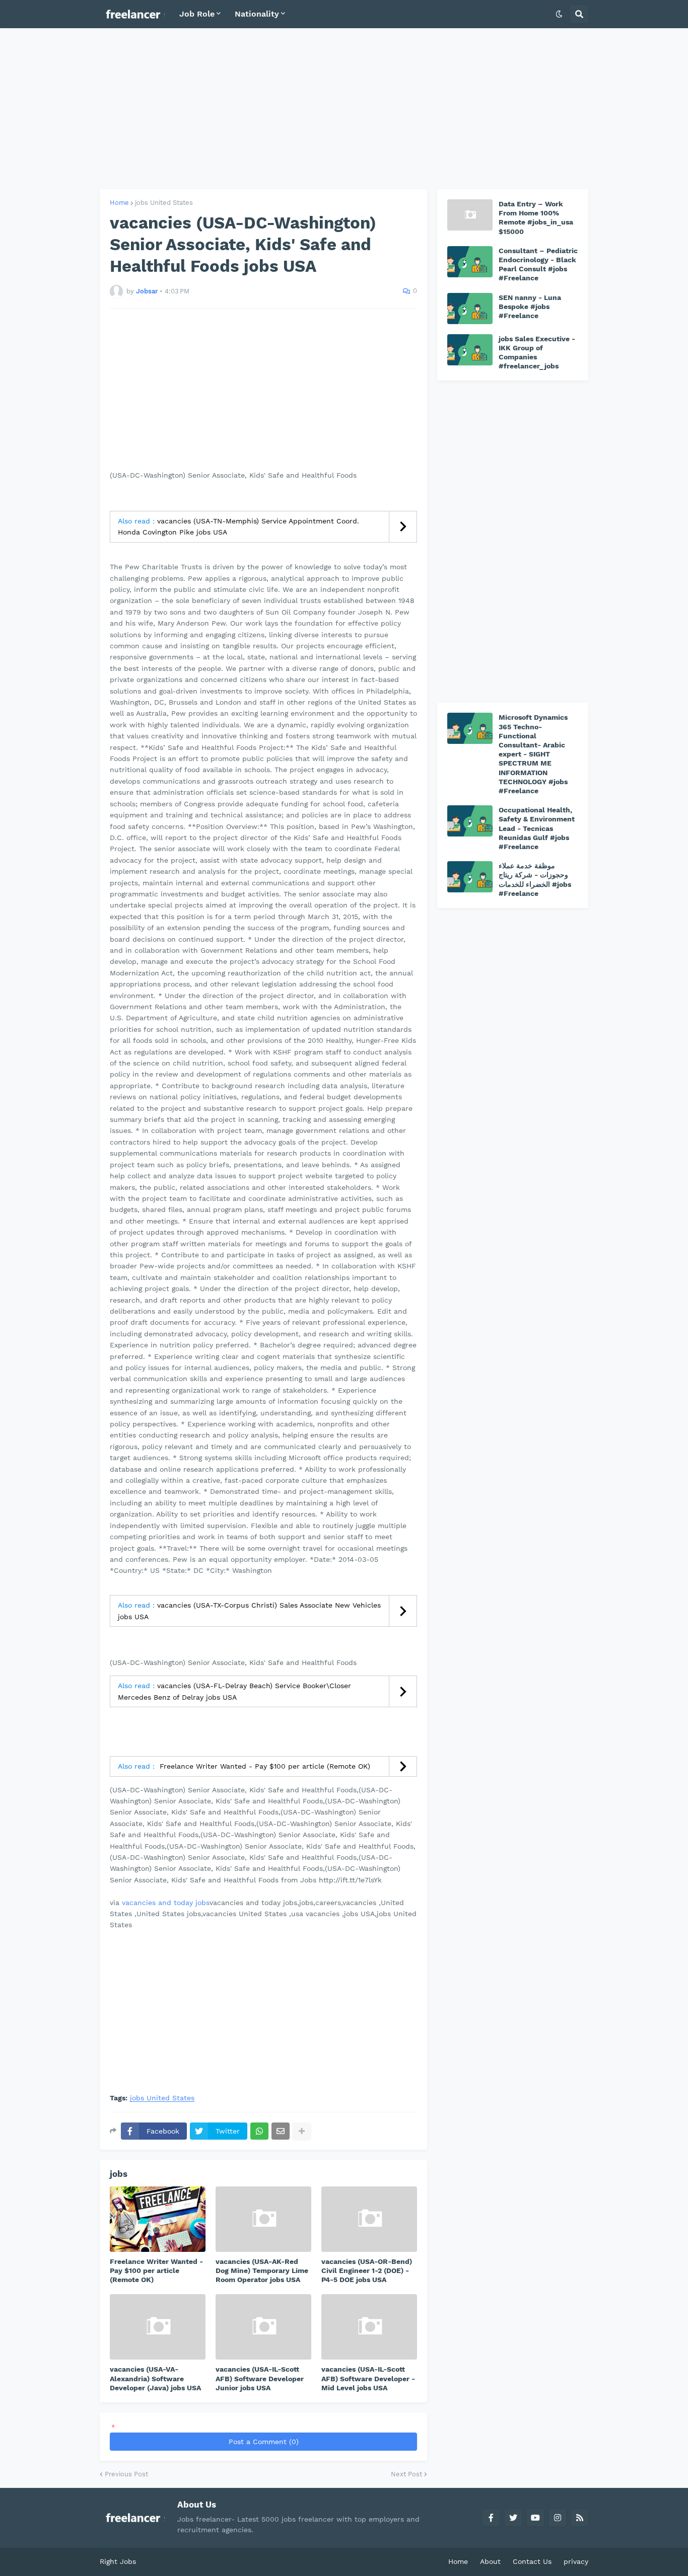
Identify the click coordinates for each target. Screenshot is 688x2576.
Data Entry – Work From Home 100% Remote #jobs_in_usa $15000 (536, 218)
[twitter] (513, 2518)
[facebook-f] (491, 2518)
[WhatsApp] (259, 2131)
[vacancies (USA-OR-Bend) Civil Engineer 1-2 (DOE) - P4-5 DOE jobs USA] (369, 2219)
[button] (559, 14)
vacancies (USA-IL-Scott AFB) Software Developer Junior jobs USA (260, 2378)
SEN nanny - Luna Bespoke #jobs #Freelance (530, 307)
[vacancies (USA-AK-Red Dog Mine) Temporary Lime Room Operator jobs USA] (263, 2219)
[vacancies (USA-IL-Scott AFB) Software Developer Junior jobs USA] (263, 2327)
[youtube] (535, 2518)
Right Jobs (118, 2561)
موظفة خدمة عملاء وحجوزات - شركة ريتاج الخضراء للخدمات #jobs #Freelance (535, 880)
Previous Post (126, 2474)
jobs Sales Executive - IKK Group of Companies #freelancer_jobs (537, 353)
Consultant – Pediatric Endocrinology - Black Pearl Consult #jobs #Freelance (538, 264)
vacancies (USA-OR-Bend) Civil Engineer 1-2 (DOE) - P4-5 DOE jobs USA (367, 2270)
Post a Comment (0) (264, 2442)
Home (119, 203)
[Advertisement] (344, 109)
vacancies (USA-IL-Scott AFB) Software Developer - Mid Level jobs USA (368, 2378)
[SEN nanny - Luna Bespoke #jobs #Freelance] (470, 309)
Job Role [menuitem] (197, 14)
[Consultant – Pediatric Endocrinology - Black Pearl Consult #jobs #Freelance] (470, 262)
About (490, 2561)
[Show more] (302, 2131)
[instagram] (558, 2518)
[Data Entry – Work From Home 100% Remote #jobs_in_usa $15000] (470, 215)
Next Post (406, 2474)
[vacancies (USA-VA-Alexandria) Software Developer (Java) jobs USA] (158, 2327)
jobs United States (164, 203)
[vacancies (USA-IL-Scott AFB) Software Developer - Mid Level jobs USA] (369, 2327)
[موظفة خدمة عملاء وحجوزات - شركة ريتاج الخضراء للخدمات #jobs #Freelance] (470, 877)
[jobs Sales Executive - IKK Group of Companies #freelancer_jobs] (470, 350)
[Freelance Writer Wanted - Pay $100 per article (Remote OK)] (158, 2219)
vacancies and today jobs (166, 1903)
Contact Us (532, 2561)
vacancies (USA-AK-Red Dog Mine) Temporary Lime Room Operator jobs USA (262, 2270)
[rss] (580, 2518)
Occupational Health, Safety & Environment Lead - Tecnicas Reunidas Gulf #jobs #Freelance (537, 828)
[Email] (281, 2131)
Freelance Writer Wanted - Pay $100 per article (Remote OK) (264, 1766)
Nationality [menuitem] (257, 14)
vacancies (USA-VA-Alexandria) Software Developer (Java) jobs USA (155, 2378)
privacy (576, 2561)
